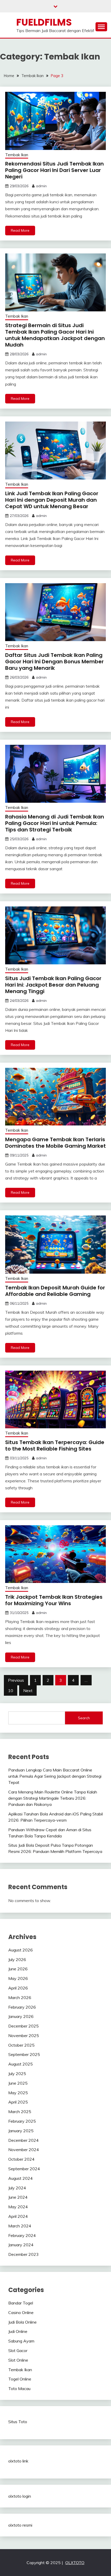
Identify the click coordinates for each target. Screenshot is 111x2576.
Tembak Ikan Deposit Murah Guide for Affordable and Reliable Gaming (55, 1291)
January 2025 (21, 2131)
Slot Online (18, 2360)
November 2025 (24, 2036)
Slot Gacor (18, 2350)
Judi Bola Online (22, 2322)
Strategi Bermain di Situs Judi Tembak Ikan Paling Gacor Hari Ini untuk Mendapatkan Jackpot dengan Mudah (55, 335)
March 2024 (20, 2226)
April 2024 (18, 2216)
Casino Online (21, 2312)
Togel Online (20, 2379)
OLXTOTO (75, 2563)
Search (84, 1718)
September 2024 (24, 2169)
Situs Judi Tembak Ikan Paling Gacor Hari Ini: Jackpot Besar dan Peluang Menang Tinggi (53, 985)
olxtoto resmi (20, 2525)
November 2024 (24, 2150)
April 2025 (18, 2102)
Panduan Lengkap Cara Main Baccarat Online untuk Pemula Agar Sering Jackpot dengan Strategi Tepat (55, 1776)
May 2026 (18, 1978)
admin (41, 186)
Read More (20, 230)
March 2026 (20, 1997)
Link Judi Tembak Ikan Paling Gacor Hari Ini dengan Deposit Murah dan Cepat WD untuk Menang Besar (52, 500)
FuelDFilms (44, 22)
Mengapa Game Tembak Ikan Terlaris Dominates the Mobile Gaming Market (55, 1143)
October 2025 (21, 2045)
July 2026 (17, 1959)
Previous (16, 1680)
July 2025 (17, 2074)
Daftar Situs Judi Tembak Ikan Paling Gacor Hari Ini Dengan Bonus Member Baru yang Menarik (54, 662)
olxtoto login (20, 2496)
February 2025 (22, 2121)
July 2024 (17, 2188)
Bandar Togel (21, 2303)
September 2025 (24, 2054)
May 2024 (18, 2207)
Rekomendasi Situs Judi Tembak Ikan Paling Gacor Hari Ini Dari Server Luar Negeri (54, 170)
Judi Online (18, 2331)
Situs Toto (18, 2422)
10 (11, 1691)
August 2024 (21, 2178)
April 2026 (18, 1988)
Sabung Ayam (21, 2341)
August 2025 (21, 2064)
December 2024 (23, 2140)
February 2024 (22, 2235)
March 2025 (20, 2112)
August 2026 (21, 1950)
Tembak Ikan (17, 155)
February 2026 (22, 2007)
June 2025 (18, 2083)
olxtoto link (18, 2461)
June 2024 (18, 2197)
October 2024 (21, 2159)
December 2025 (23, 2026)
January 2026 (21, 2016)
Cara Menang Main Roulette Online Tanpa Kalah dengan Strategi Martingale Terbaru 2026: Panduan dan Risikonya (53, 1798)
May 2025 (18, 2093)
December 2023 (23, 2254)
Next (28, 1691)
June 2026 (18, 1969)
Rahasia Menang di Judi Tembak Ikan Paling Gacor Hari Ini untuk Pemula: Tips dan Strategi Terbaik (55, 823)
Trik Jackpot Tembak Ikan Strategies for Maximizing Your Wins (54, 1600)
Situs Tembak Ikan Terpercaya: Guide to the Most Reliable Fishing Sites (55, 1445)
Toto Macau (19, 2389)
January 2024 (21, 2245)
